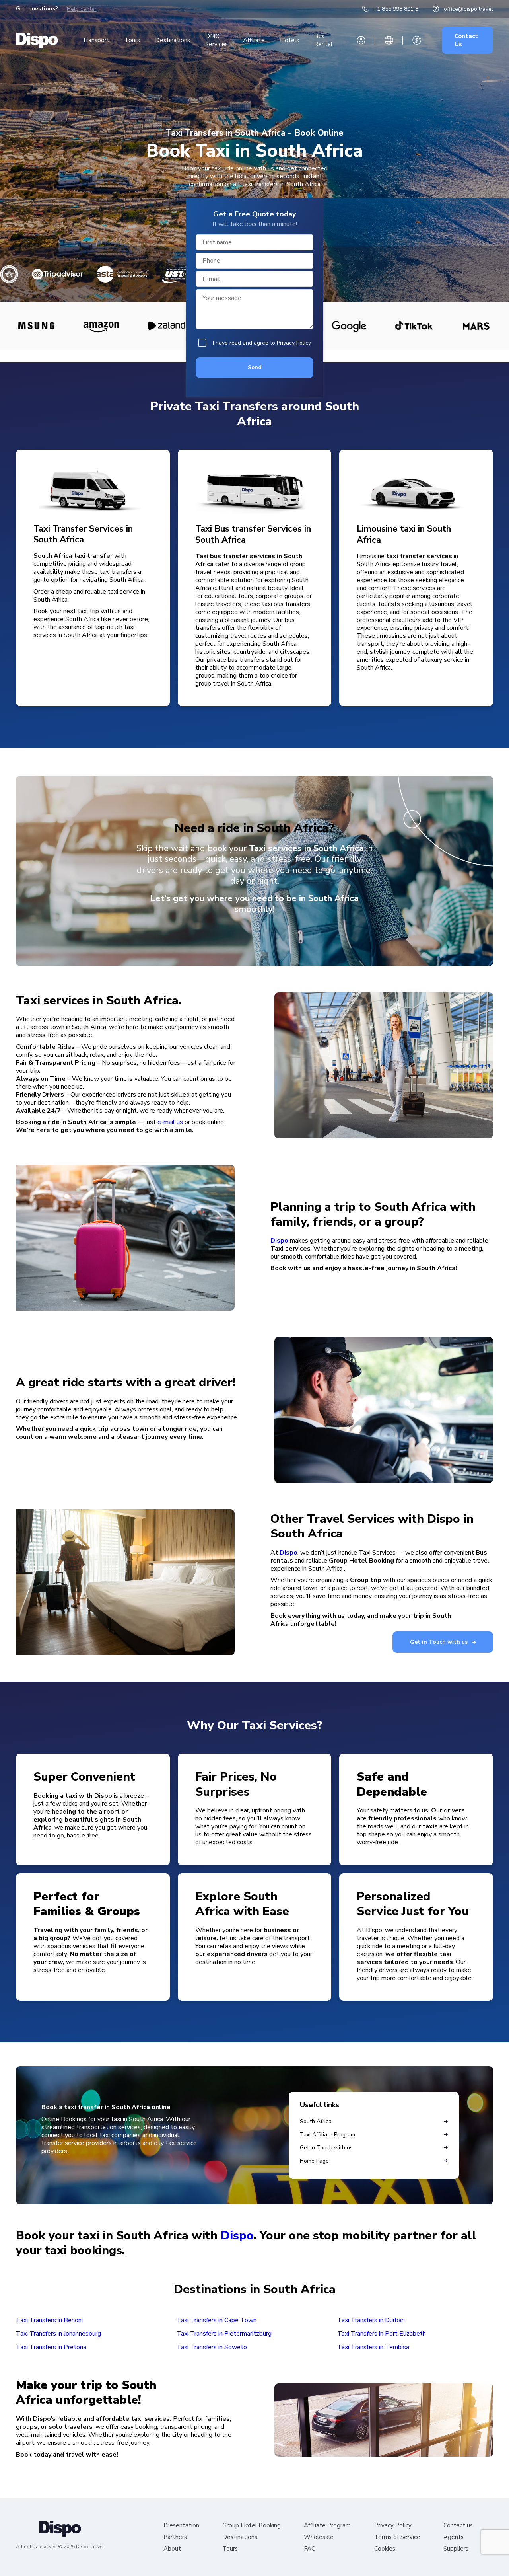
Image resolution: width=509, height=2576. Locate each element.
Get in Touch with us (439, 1642)
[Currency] (417, 40)
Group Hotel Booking (252, 2526)
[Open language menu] (389, 40)
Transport (96, 40)
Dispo (279, 1241)
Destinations (173, 40)
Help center (82, 9)
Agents (454, 2537)
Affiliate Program (327, 2526)
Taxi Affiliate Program (327, 2135)
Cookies (385, 2549)
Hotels (289, 40)
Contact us (458, 2526)
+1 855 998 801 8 (396, 9)
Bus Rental (323, 40)
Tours (132, 40)
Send (255, 367)
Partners (175, 2537)
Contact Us (466, 40)
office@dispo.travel (468, 9)
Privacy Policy (294, 343)
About (172, 2549)
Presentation (181, 2526)
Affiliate (254, 40)
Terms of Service (397, 2537)
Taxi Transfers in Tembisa (373, 2347)
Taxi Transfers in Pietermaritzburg (224, 2334)
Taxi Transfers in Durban (371, 2320)
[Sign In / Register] (361, 40)
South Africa (316, 2121)
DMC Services (217, 40)
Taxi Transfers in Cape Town (217, 2320)
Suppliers (456, 2549)
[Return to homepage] (37, 40)
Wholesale (319, 2537)
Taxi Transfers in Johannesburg (58, 2334)
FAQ (310, 2549)
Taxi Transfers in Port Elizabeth (382, 2334)
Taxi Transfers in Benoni (49, 2320)
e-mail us (170, 1122)
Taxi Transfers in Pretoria (51, 2347)
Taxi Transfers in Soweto (212, 2347)
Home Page (314, 2161)
